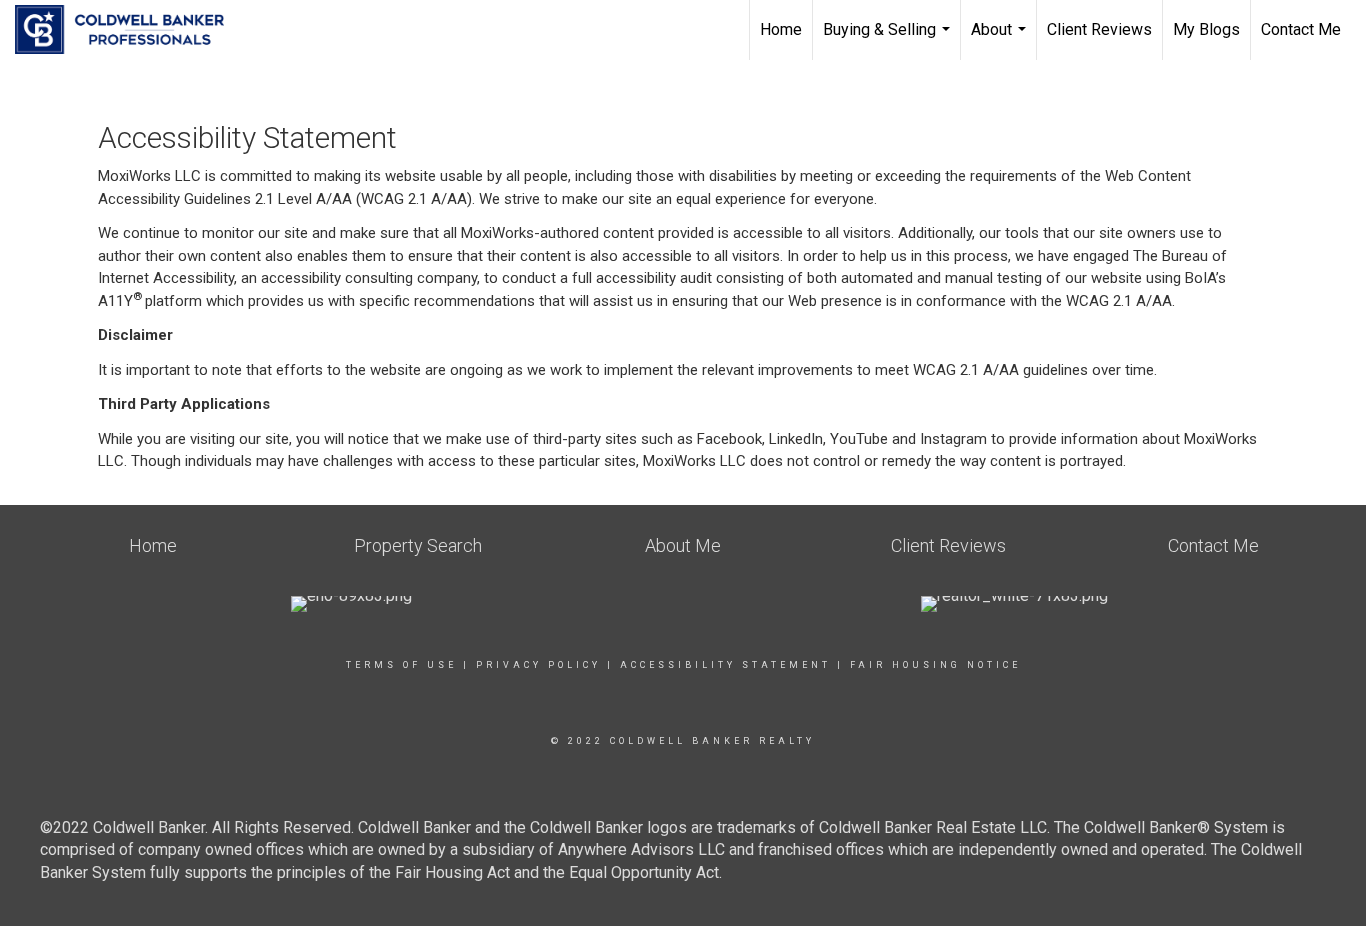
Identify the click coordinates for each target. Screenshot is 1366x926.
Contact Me (1301, 29)
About (1001, 40)
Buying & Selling (889, 40)
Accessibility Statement (725, 665)
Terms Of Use (401, 665)
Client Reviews (1099, 29)
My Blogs (1206, 29)
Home (781, 29)
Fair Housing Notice (935, 665)
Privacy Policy (538, 665)
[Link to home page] (129, 30)
